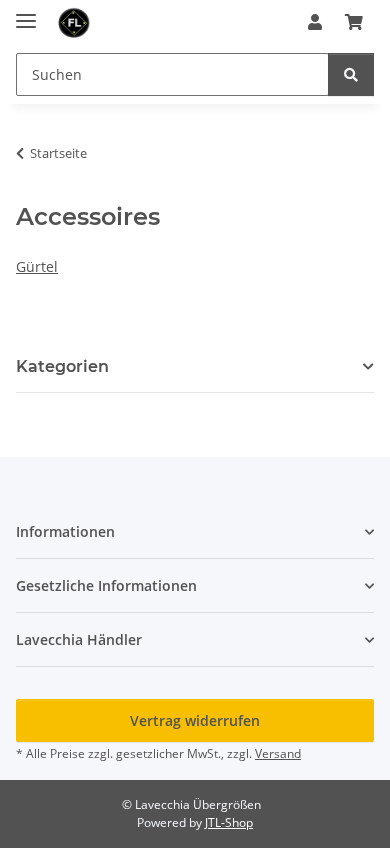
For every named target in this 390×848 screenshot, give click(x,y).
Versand (278, 753)
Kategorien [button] (62, 366)
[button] (315, 22)
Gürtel (37, 266)
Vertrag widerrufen (195, 720)
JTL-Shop (229, 822)
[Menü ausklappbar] (26, 12)
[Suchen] (351, 74)
